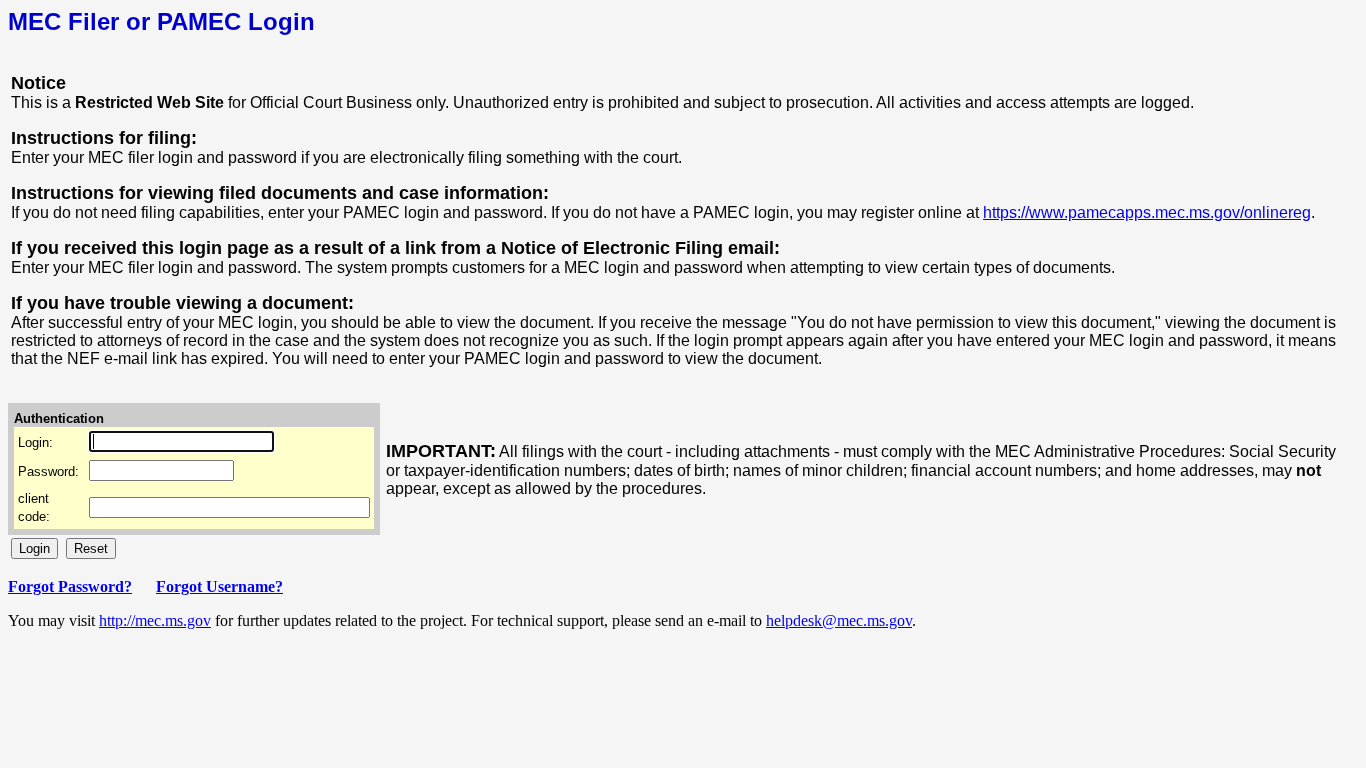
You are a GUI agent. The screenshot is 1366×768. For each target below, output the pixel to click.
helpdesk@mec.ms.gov (839, 620)
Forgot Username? (219, 586)
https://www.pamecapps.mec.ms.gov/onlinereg (1147, 212)
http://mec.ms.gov (155, 620)
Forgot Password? (70, 586)
